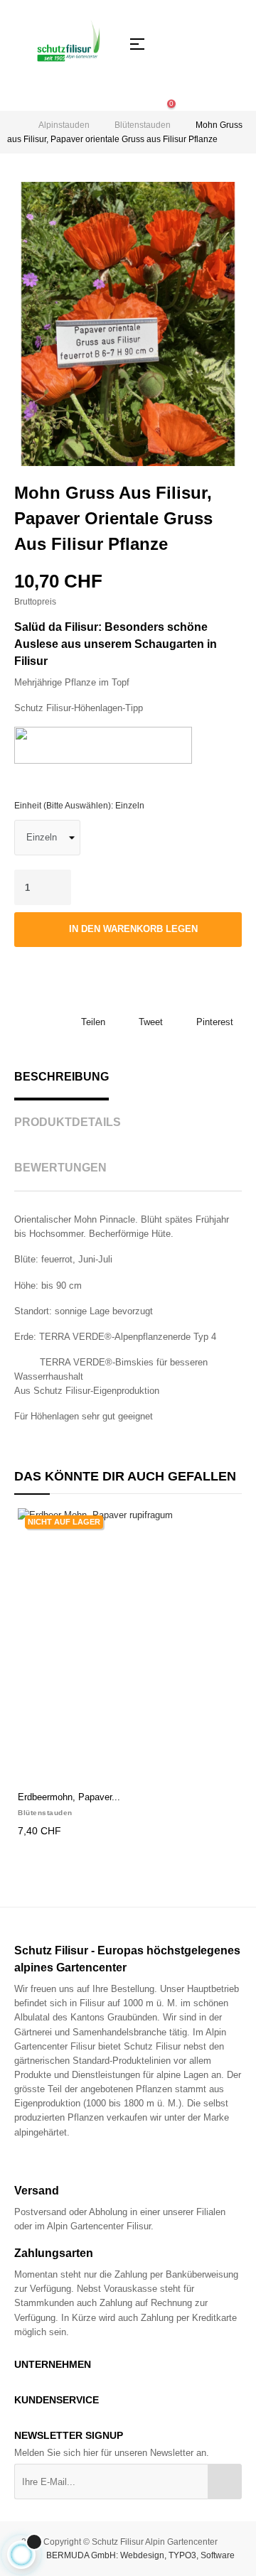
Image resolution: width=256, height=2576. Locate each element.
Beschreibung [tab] (62, 1077)
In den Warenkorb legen (132, 929)
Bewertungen (60, 1168)
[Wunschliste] (46, 965)
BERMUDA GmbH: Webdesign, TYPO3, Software (140, 2555)
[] (33, 1768)
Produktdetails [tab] (68, 1122)
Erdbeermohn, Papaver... (69, 1797)
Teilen (93, 1022)
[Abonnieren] (225, 2482)
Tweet (151, 1022)
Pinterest (215, 1022)
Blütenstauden (45, 1813)
